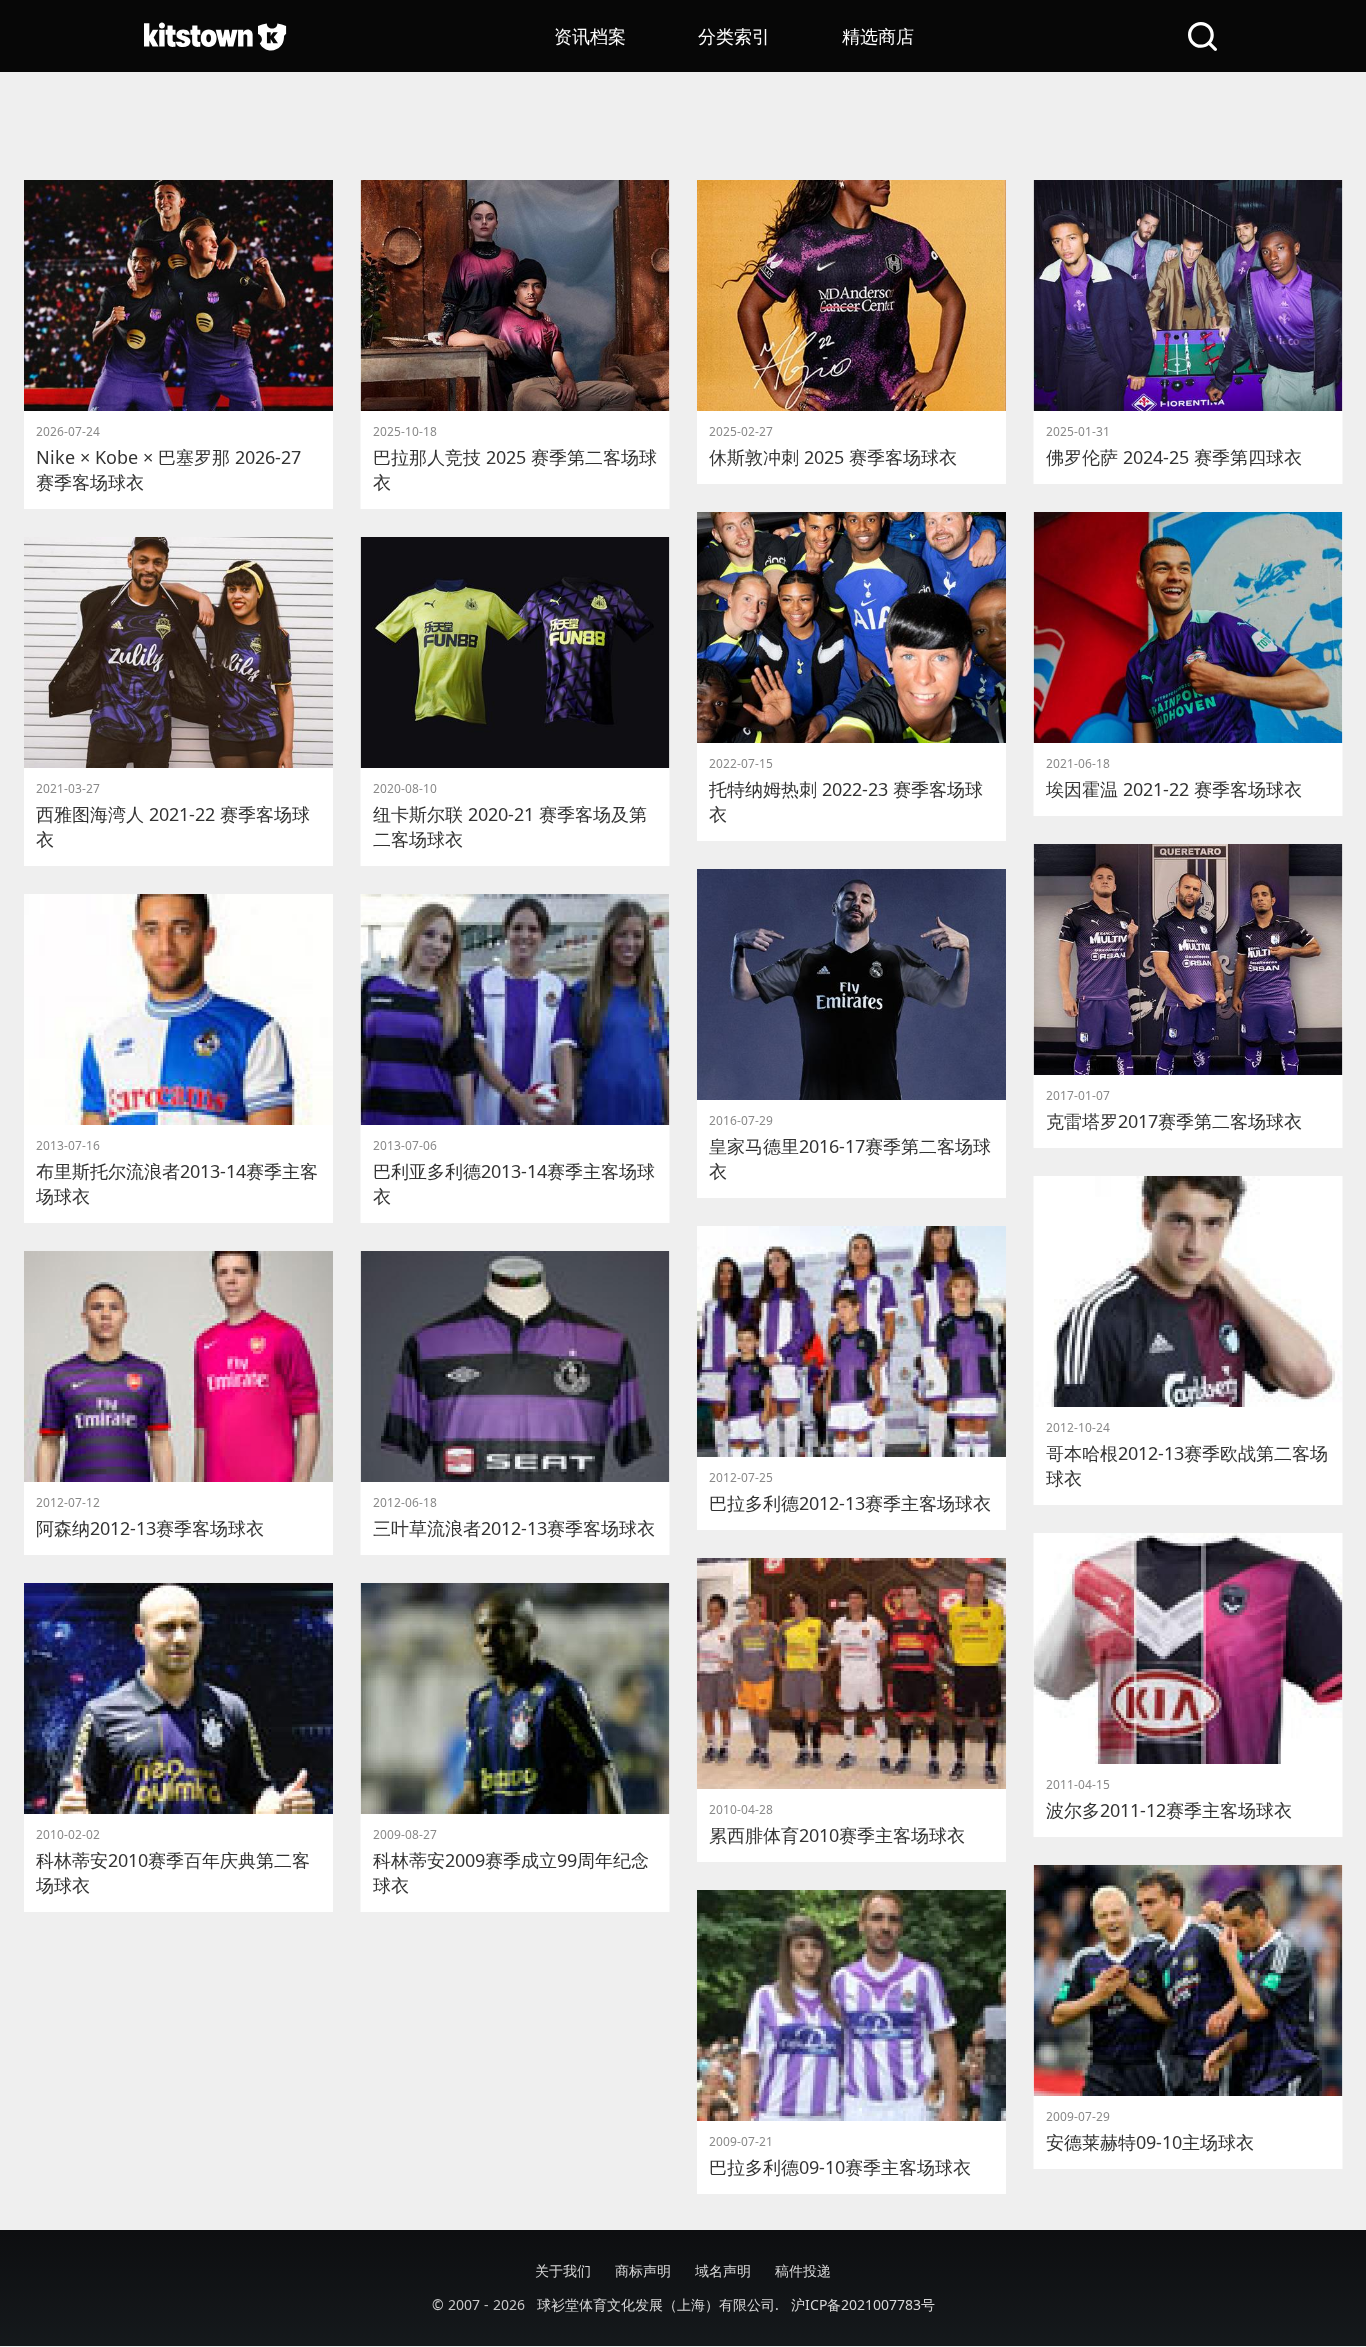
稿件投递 (803, 2270)
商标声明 (643, 2270)
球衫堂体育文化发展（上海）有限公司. (658, 2304)
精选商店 (878, 36)
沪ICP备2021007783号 (863, 2304)
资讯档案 (590, 36)
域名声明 (723, 2270)
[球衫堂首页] (215, 36)
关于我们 (563, 2270)
